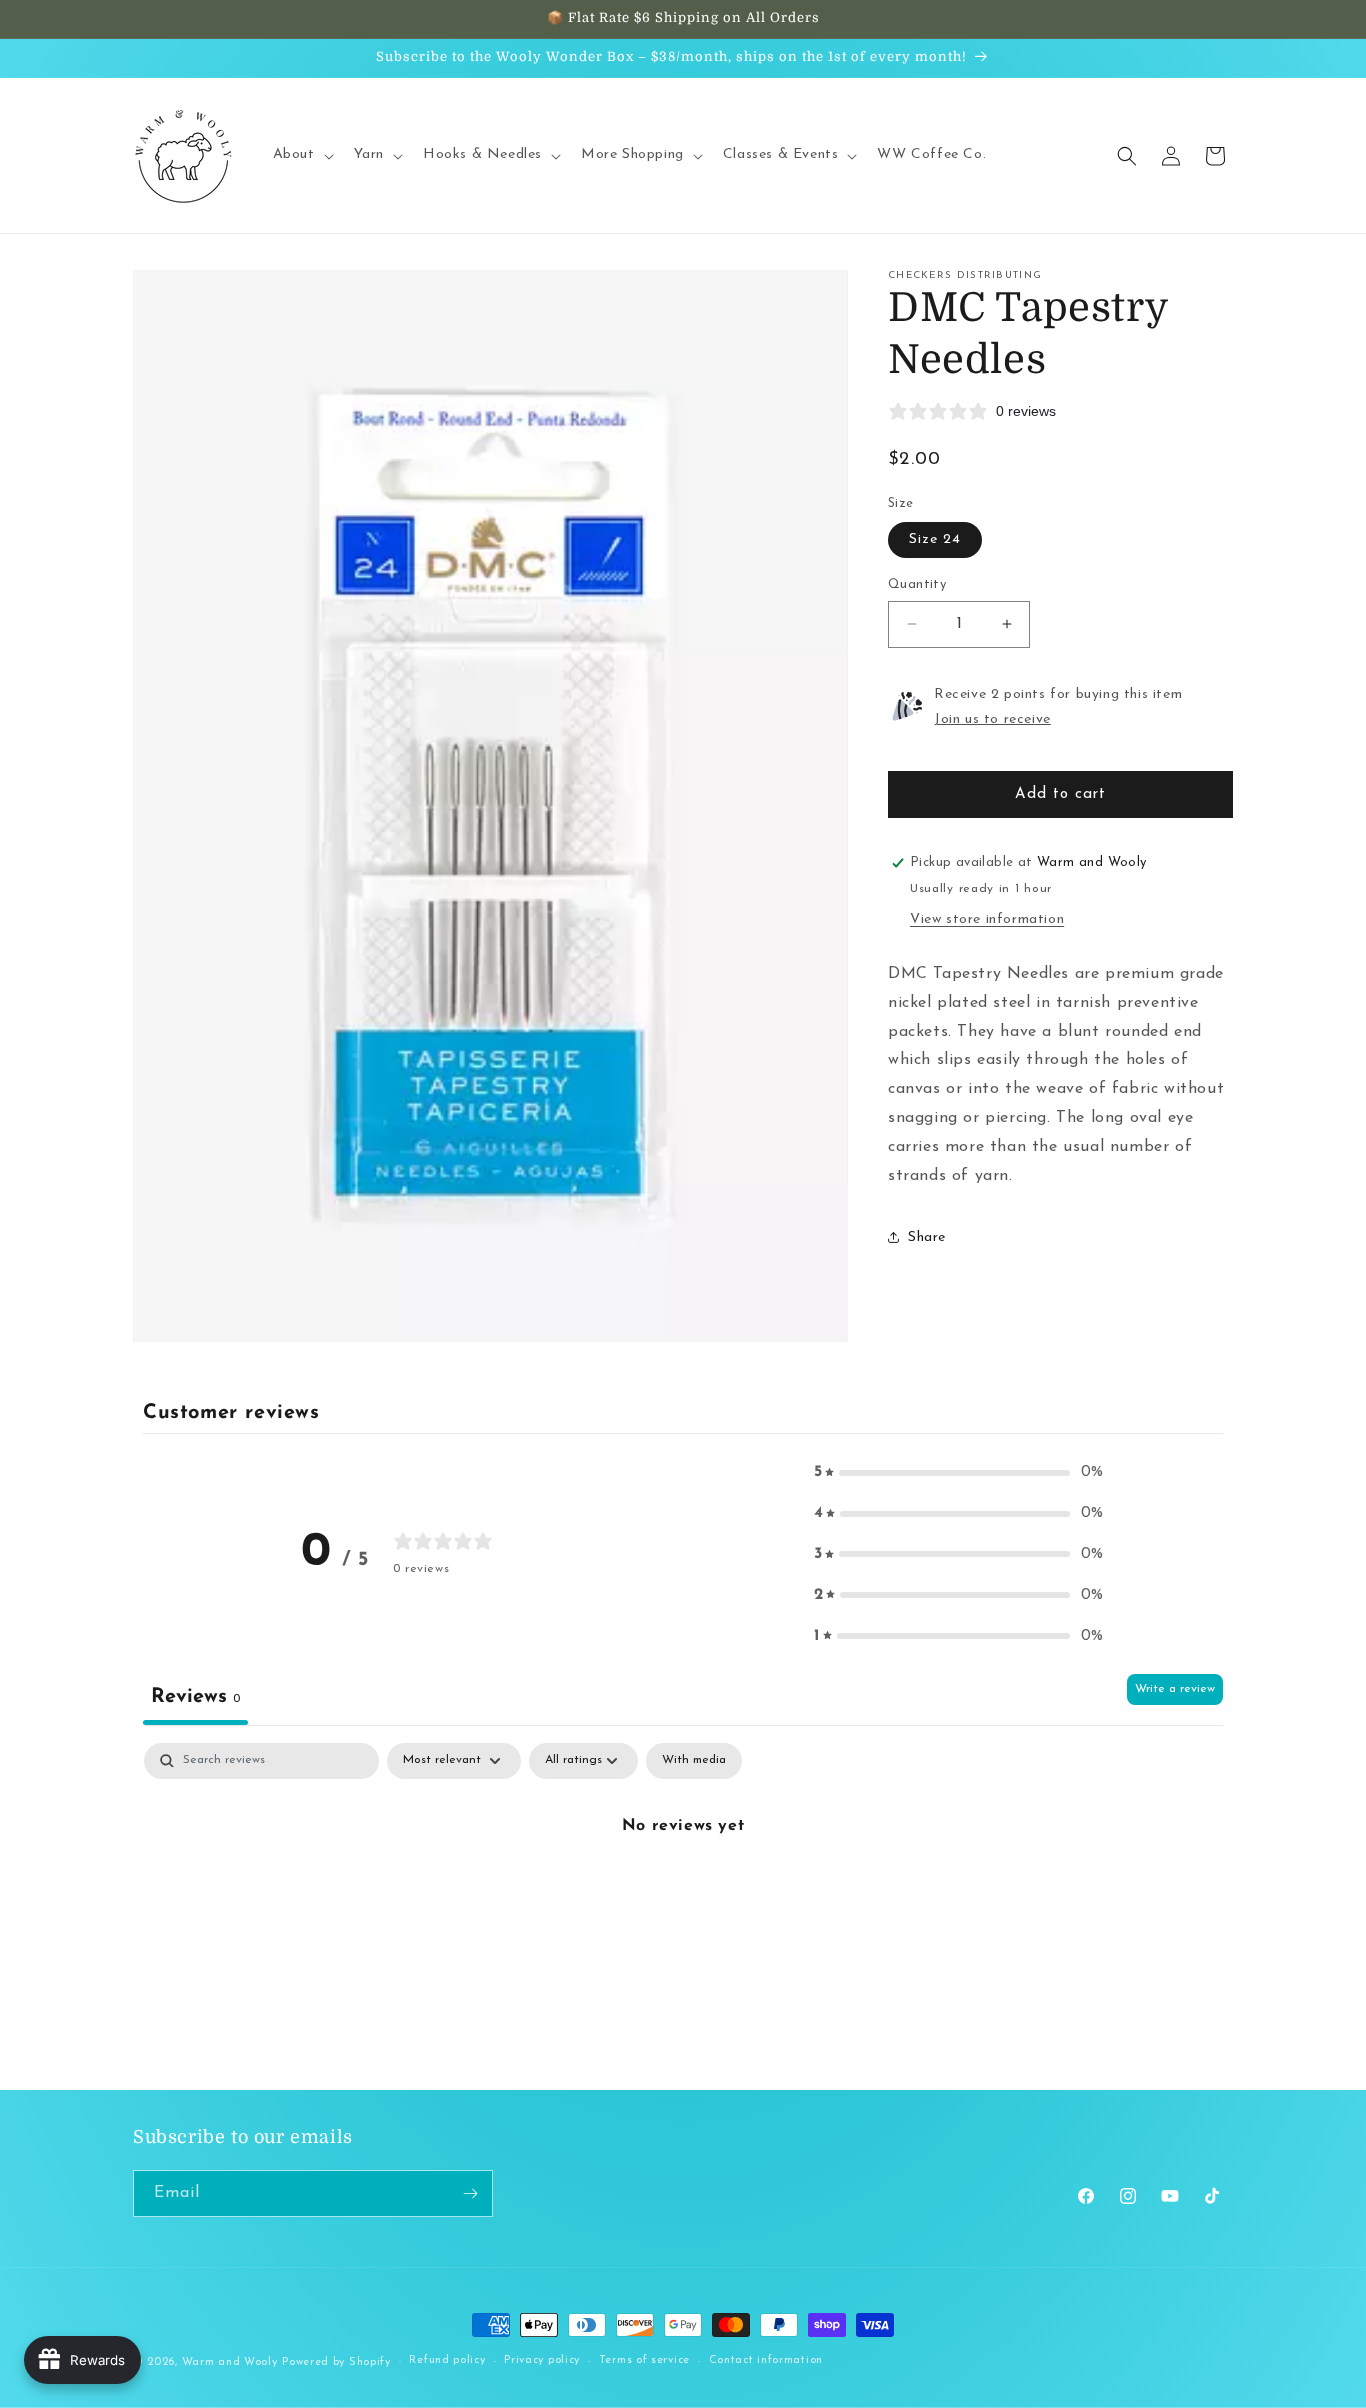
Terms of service (644, 2361)
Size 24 (935, 539)
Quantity (917, 584)
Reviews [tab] (195, 1697)
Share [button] (927, 1237)
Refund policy (447, 2361)
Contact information (766, 2361)
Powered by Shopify (336, 2362)
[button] (301, 155)
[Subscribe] (470, 2193)
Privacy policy (542, 2361)
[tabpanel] (683, 1893)
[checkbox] (694, 1761)
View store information (987, 919)
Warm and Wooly (230, 2362)
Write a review (1175, 1689)
